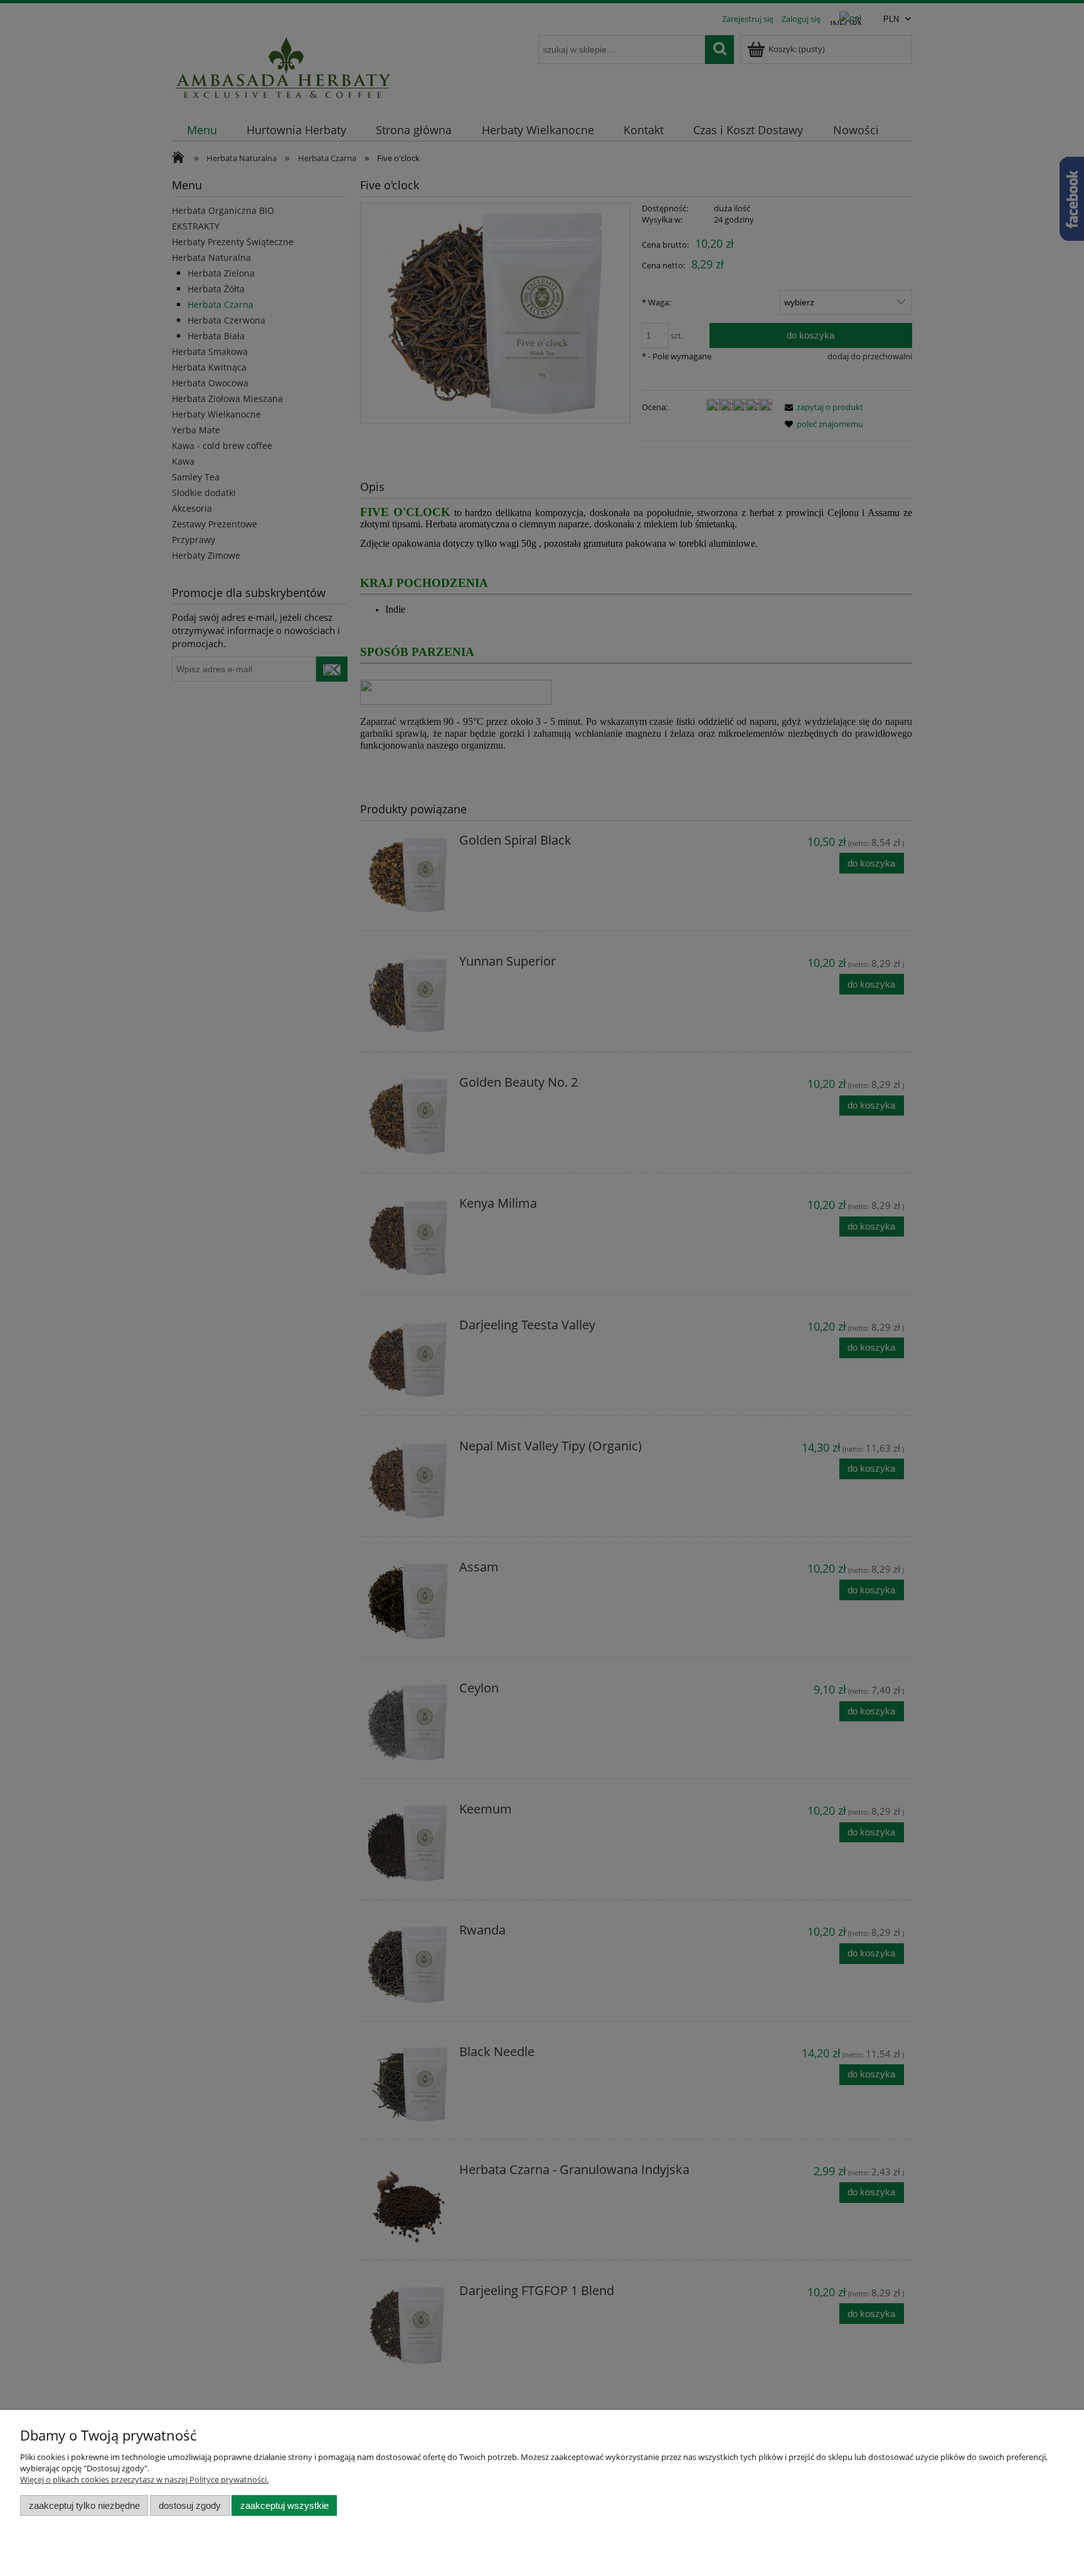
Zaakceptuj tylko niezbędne (84, 2505)
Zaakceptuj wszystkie (284, 2505)
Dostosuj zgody (190, 2505)
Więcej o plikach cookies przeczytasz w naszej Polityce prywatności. (144, 2479)
